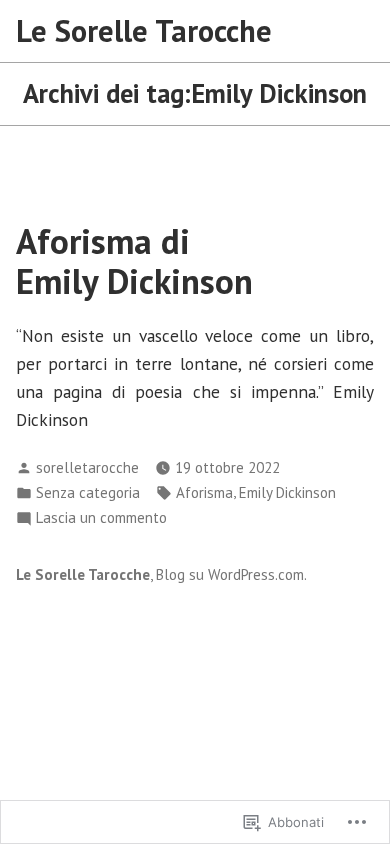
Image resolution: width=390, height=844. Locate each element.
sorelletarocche (87, 467)
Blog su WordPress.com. (231, 574)
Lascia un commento (101, 518)
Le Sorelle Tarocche (144, 30)
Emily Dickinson (287, 492)
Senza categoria (88, 492)
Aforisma (204, 492)
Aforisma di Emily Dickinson (134, 260)
